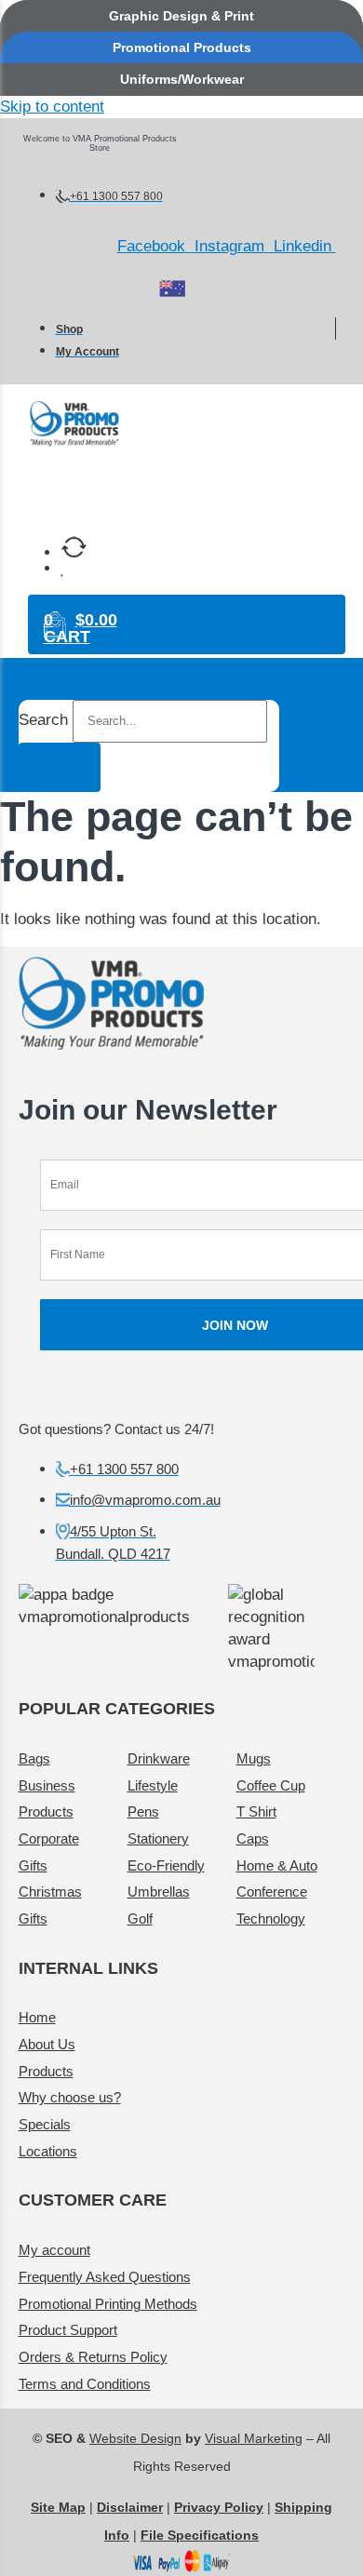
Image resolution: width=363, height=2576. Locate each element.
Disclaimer (130, 2507)
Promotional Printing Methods (108, 2304)
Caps (253, 1838)
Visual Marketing (254, 2438)
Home (37, 2017)
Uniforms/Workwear (182, 79)
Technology (271, 1919)
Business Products (47, 1799)
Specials (45, 2124)
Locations (48, 2151)
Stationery (158, 1838)
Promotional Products (182, 47)
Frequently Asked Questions (105, 2277)
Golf (140, 1919)
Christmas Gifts (50, 1905)
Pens (143, 1811)
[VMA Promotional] (172, 288)
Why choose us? (70, 2097)
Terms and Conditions (85, 2384)
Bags (34, 1758)
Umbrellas (159, 1892)
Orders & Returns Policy (93, 2357)
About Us (47, 2044)
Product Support (68, 2330)
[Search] (60, 767)
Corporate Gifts (49, 1852)
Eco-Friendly (166, 1865)
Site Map (58, 2507)
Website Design (135, 2438)
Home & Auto (277, 1865)
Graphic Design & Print (181, 16)
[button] (190, 488)
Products (46, 2071)
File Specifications (200, 2535)
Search (43, 720)
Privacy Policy (219, 2507)
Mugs (254, 1758)
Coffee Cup (271, 1785)
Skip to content (52, 107)
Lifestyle (153, 1785)
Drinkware (159, 1758)
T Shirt (256, 1811)
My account (54, 2250)
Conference (272, 1892)
